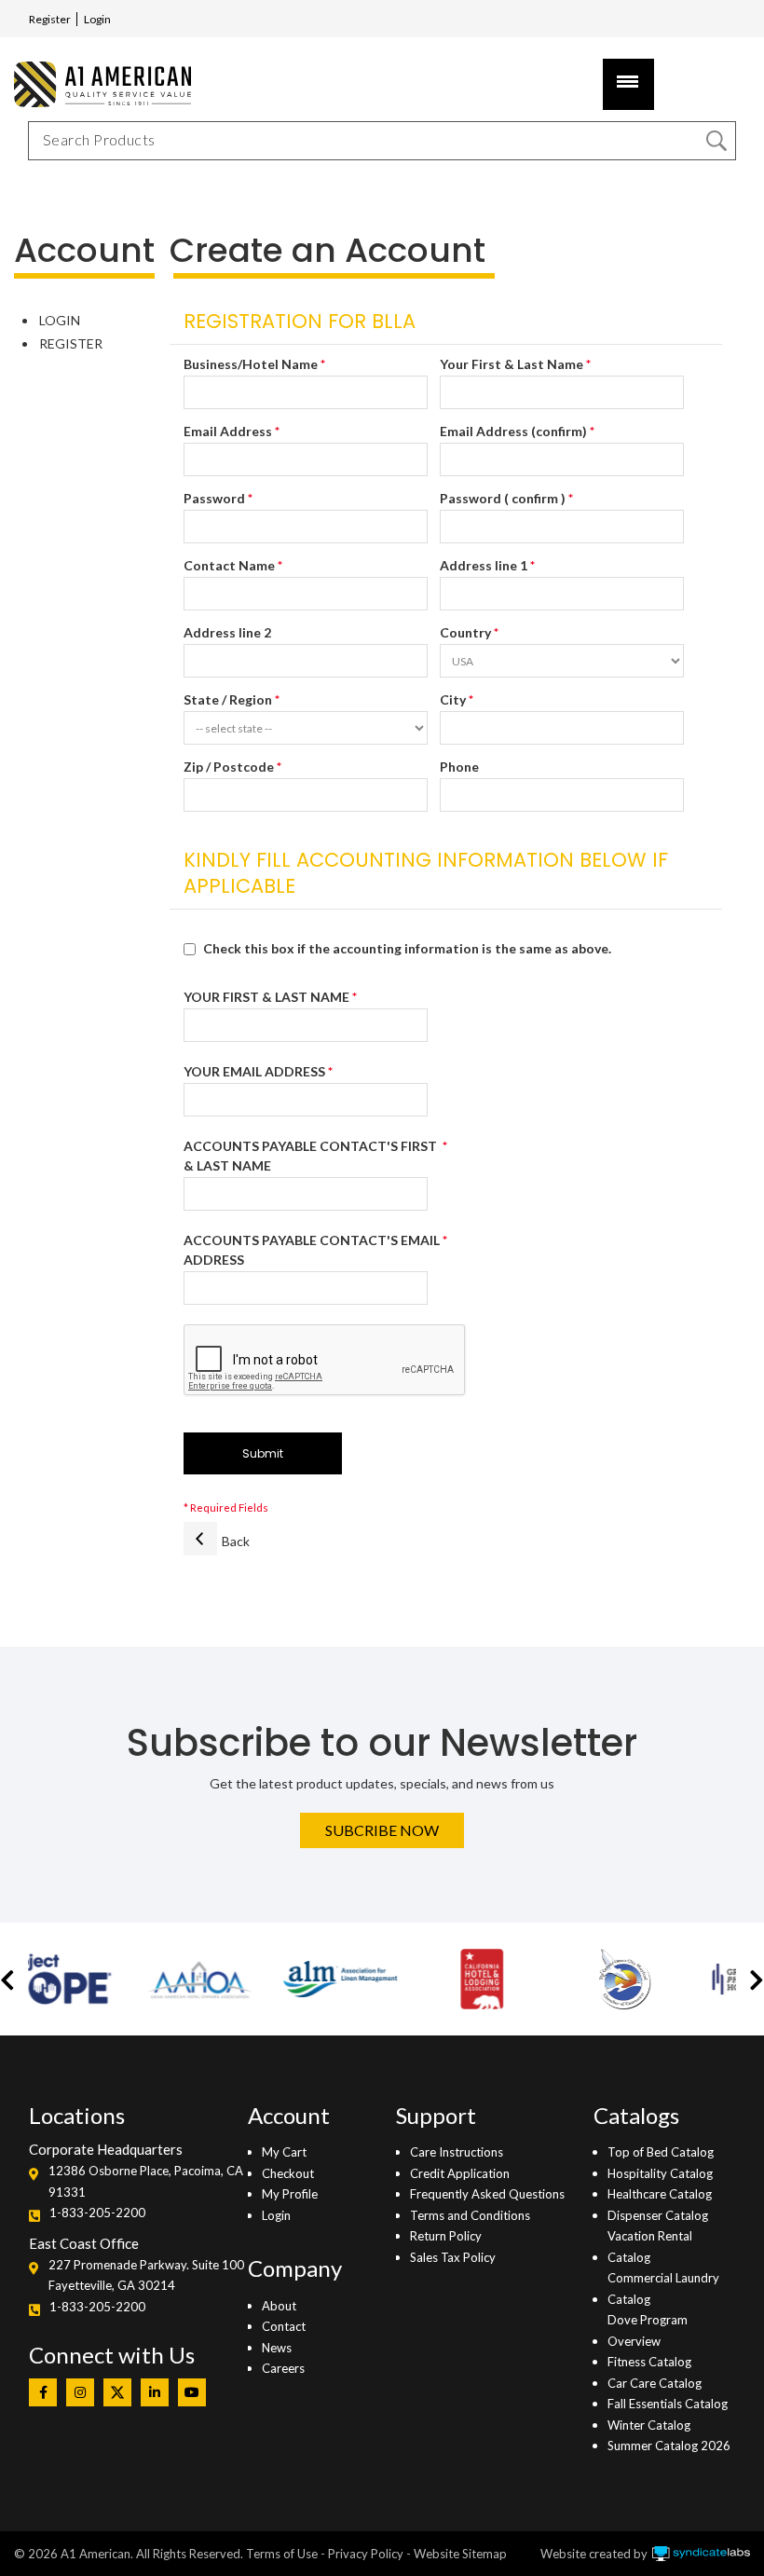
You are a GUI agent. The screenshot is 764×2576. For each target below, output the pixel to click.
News (277, 2348)
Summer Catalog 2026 (669, 2446)
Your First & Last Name (512, 364)
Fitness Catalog (649, 2362)
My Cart (284, 2152)
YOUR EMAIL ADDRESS (254, 1071)
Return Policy (446, 2236)
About (279, 2306)
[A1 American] (98, 84)
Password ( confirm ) (503, 498)
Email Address (228, 431)
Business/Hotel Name (251, 364)
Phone (459, 767)
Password (214, 498)
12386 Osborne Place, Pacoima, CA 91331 (146, 2181)
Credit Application (460, 2173)
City (453, 699)
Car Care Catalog (655, 2383)
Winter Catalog (649, 2425)
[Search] (716, 141)
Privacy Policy (366, 2554)
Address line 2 (227, 632)
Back (236, 1541)
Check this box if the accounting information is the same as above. (407, 948)
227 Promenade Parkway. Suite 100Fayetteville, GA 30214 (146, 2275)
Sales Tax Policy (453, 2257)
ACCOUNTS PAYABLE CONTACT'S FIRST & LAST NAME (312, 1156)
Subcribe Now (382, 1830)
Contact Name (229, 565)
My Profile (290, 2194)
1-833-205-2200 (97, 2213)
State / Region (228, 699)
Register (50, 19)
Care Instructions (457, 2152)
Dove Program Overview (648, 2330)
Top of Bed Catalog (661, 2152)
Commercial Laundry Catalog (663, 2288)
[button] (7, 1979)
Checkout (288, 2173)
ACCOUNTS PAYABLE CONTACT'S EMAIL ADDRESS (312, 1250)
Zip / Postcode (229, 767)
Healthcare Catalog (660, 2194)
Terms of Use (282, 2554)
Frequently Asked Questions (487, 2194)
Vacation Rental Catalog (650, 2246)
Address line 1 (484, 565)
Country (465, 632)
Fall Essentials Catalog (668, 2404)
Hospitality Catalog (660, 2173)
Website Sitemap (460, 2554)
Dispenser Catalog (658, 2215)
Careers (283, 2368)
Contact (284, 2326)
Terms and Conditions (470, 2215)
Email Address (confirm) (513, 431)
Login (97, 19)
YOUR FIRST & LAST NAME (266, 997)
